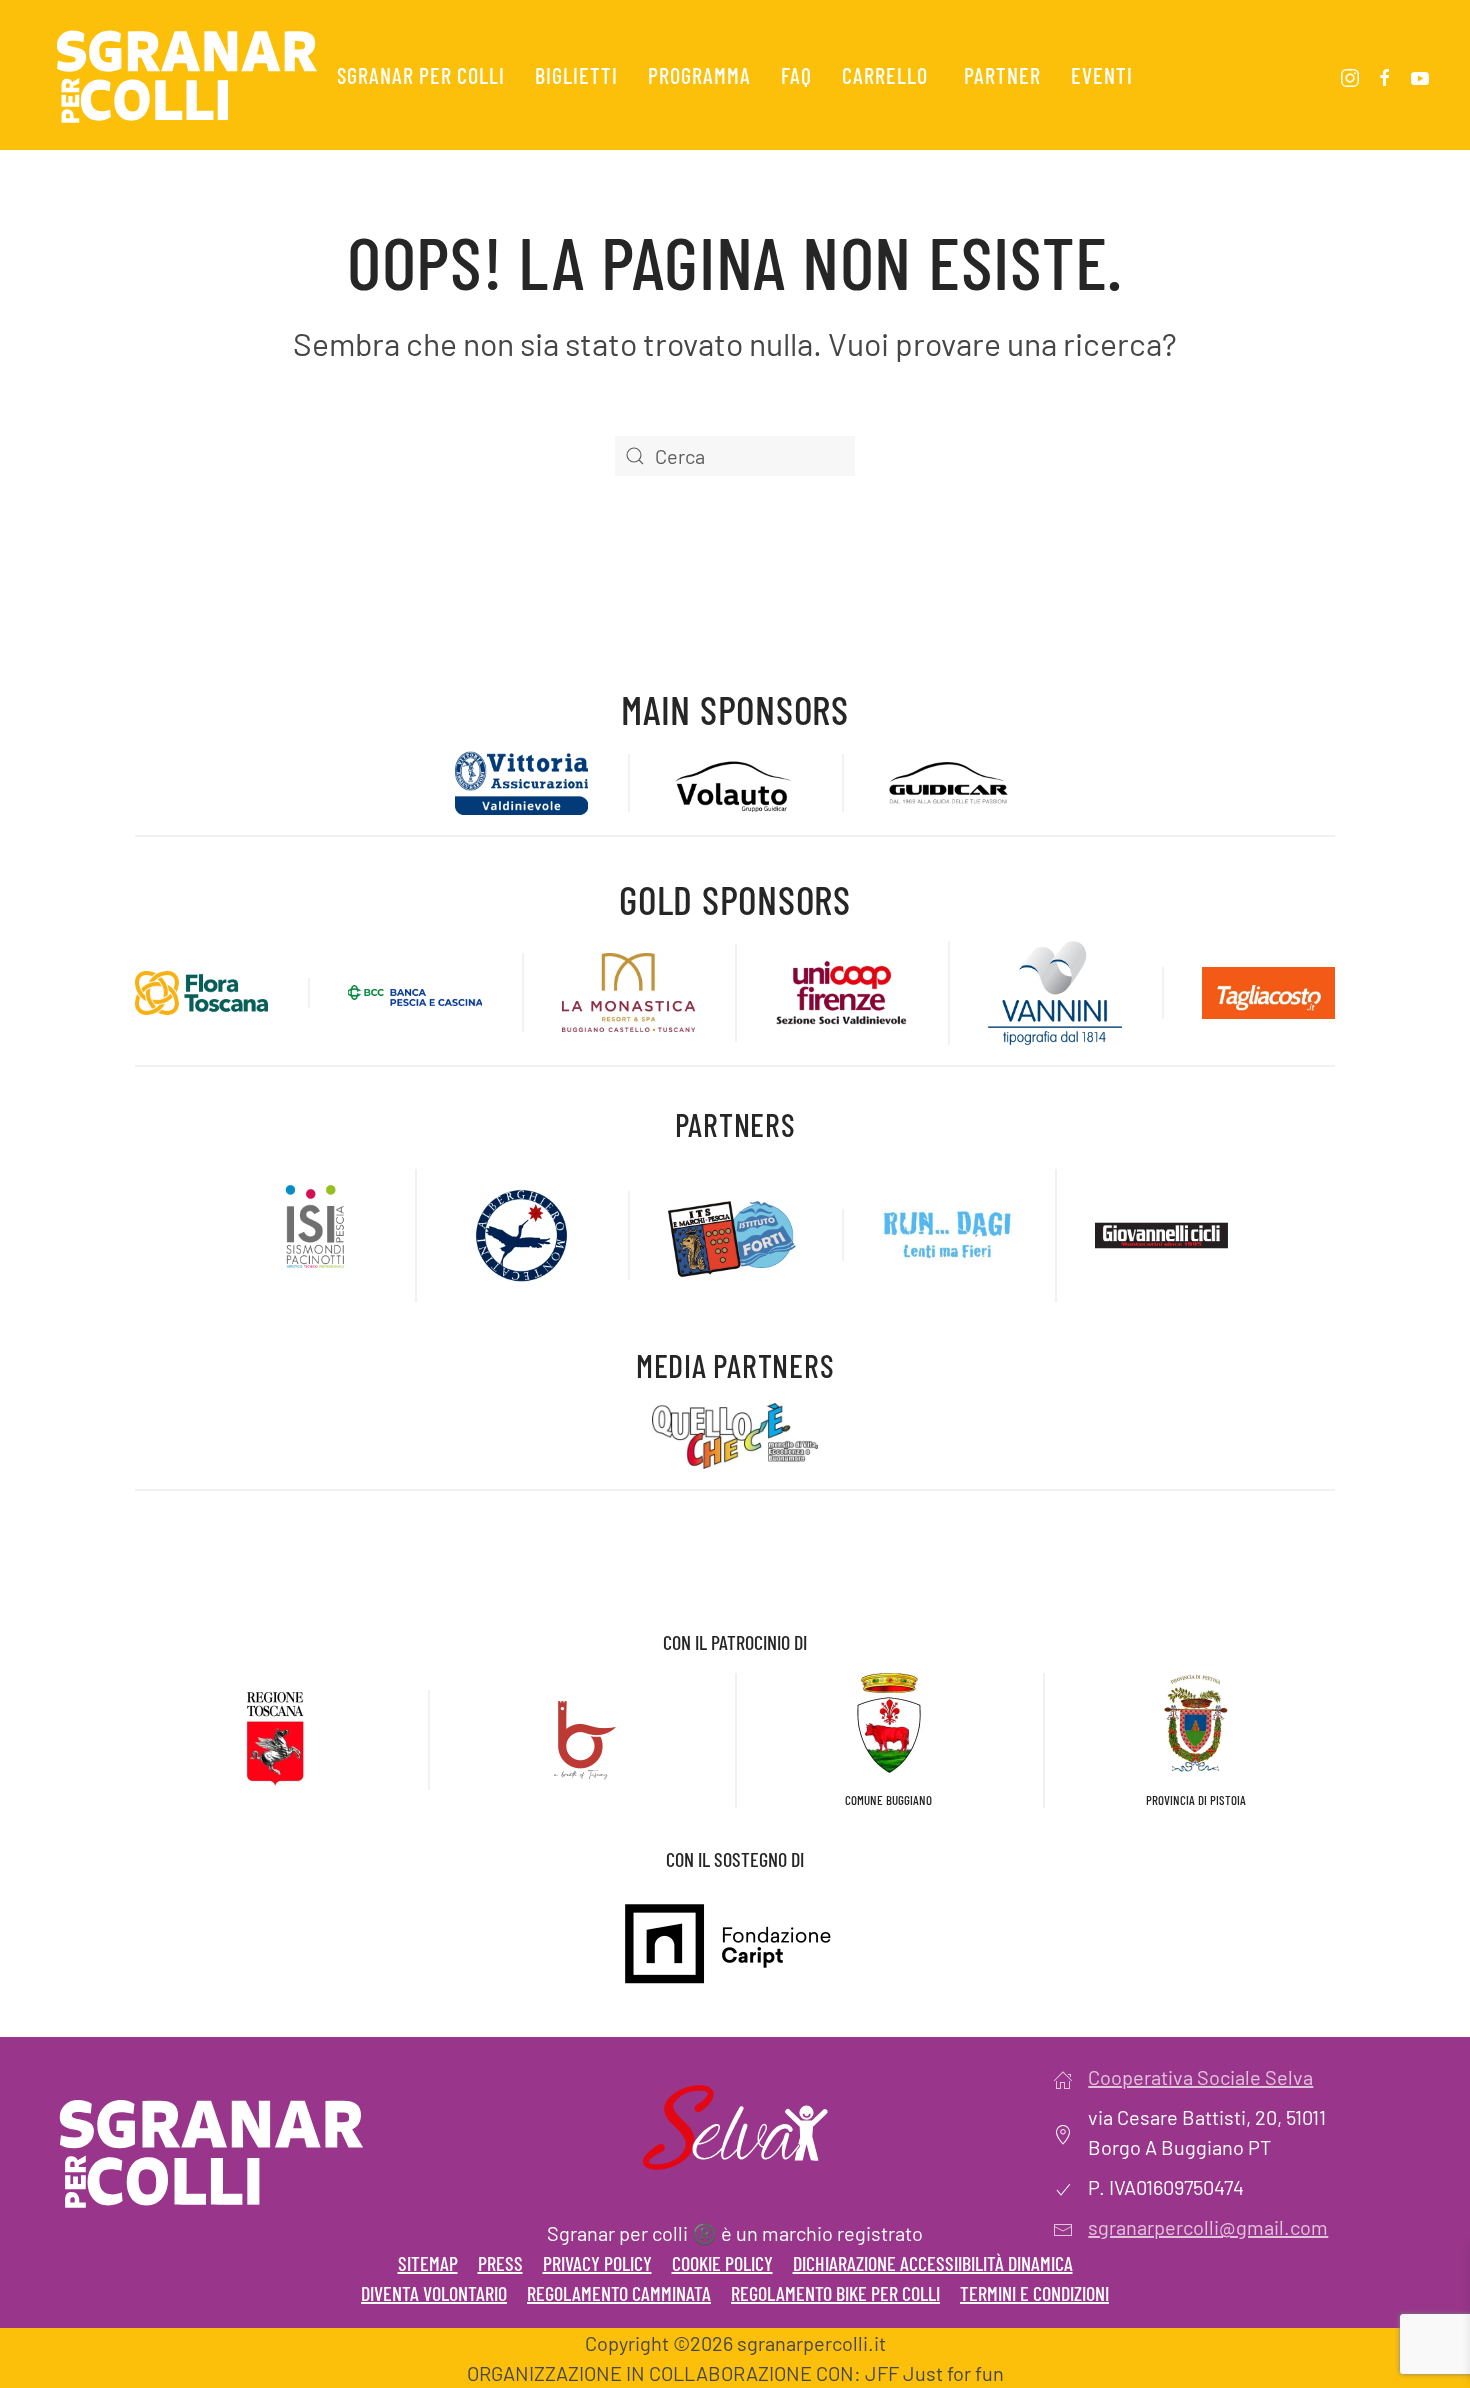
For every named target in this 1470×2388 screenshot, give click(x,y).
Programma (699, 75)
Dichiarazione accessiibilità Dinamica (933, 2263)
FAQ (796, 75)
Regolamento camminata (619, 2293)
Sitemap (428, 2263)
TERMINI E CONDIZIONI (1034, 2293)
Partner (1002, 75)
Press (500, 2263)
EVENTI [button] (1102, 75)
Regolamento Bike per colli (835, 2293)
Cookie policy (722, 2263)
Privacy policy (597, 2263)
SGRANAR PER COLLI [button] (421, 75)
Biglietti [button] (576, 75)
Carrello (885, 75)
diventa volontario (434, 2293)
